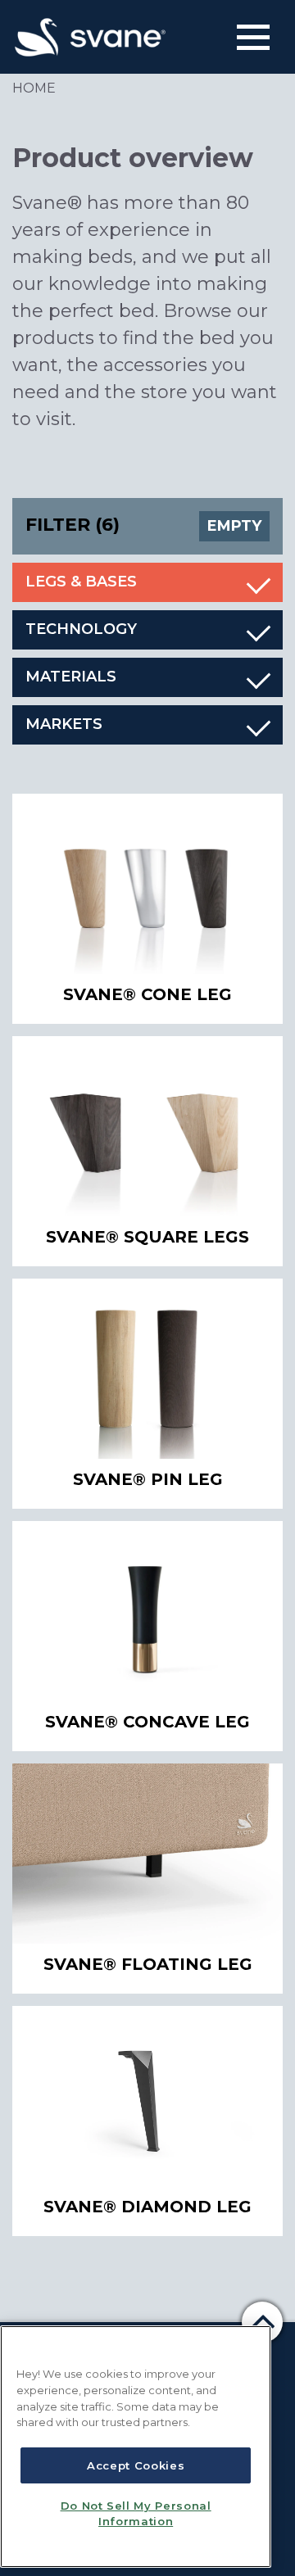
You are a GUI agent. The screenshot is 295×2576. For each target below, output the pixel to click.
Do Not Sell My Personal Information (136, 2513)
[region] (136, 2447)
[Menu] (253, 37)
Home (34, 88)
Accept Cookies (136, 2465)
